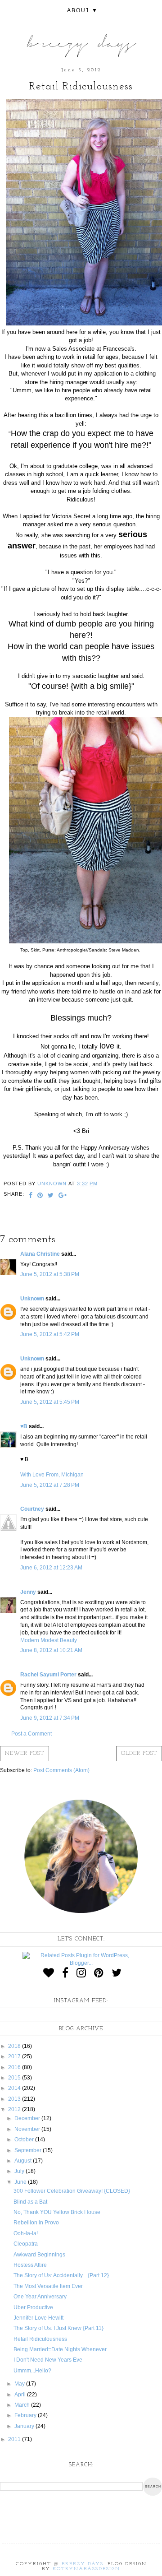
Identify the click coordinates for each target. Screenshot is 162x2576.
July (20, 2171)
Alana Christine (40, 1254)
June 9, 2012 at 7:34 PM (50, 1718)
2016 (15, 2067)
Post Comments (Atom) (61, 1770)
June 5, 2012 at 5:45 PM (50, 1402)
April (21, 2395)
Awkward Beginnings (39, 2255)
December (28, 2118)
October (25, 2140)
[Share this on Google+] (63, 1196)
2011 (15, 2439)
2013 (15, 2099)
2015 (15, 2078)
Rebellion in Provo (36, 2223)
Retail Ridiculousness (40, 2339)
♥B (24, 1426)
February (26, 2415)
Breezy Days (83, 2564)
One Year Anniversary (40, 2297)
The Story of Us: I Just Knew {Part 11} (58, 2328)
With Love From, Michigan (52, 1475)
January (25, 2426)
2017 (15, 2056)
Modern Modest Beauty (49, 1640)
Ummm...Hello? (32, 2371)
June (21, 2182)
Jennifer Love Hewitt (38, 2318)
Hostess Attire (30, 2265)
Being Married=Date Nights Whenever (60, 2349)
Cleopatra (26, 2244)
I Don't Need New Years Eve (48, 2360)
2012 (15, 2109)
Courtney (32, 1509)
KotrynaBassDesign (86, 2569)
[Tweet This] (51, 1196)
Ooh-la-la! (26, 2233)
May (20, 2384)
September (29, 2150)
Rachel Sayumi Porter (48, 1675)
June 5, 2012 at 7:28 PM (50, 1485)
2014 (15, 2088)
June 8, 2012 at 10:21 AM (51, 1650)
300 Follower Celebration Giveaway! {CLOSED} (72, 2191)
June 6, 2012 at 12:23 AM (51, 1568)
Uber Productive (33, 2307)
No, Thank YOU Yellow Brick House (57, 2212)
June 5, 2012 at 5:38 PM (50, 1274)
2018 (15, 2046)
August (24, 2161)
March (23, 2405)
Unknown (32, 1299)
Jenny (28, 1592)
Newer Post (25, 1754)
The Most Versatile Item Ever (48, 2286)
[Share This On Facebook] (31, 1196)
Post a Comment (31, 1734)
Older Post (139, 1754)
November (28, 2129)
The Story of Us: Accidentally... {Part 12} (61, 2275)
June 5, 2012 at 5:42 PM (50, 1334)
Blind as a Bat (30, 2202)
